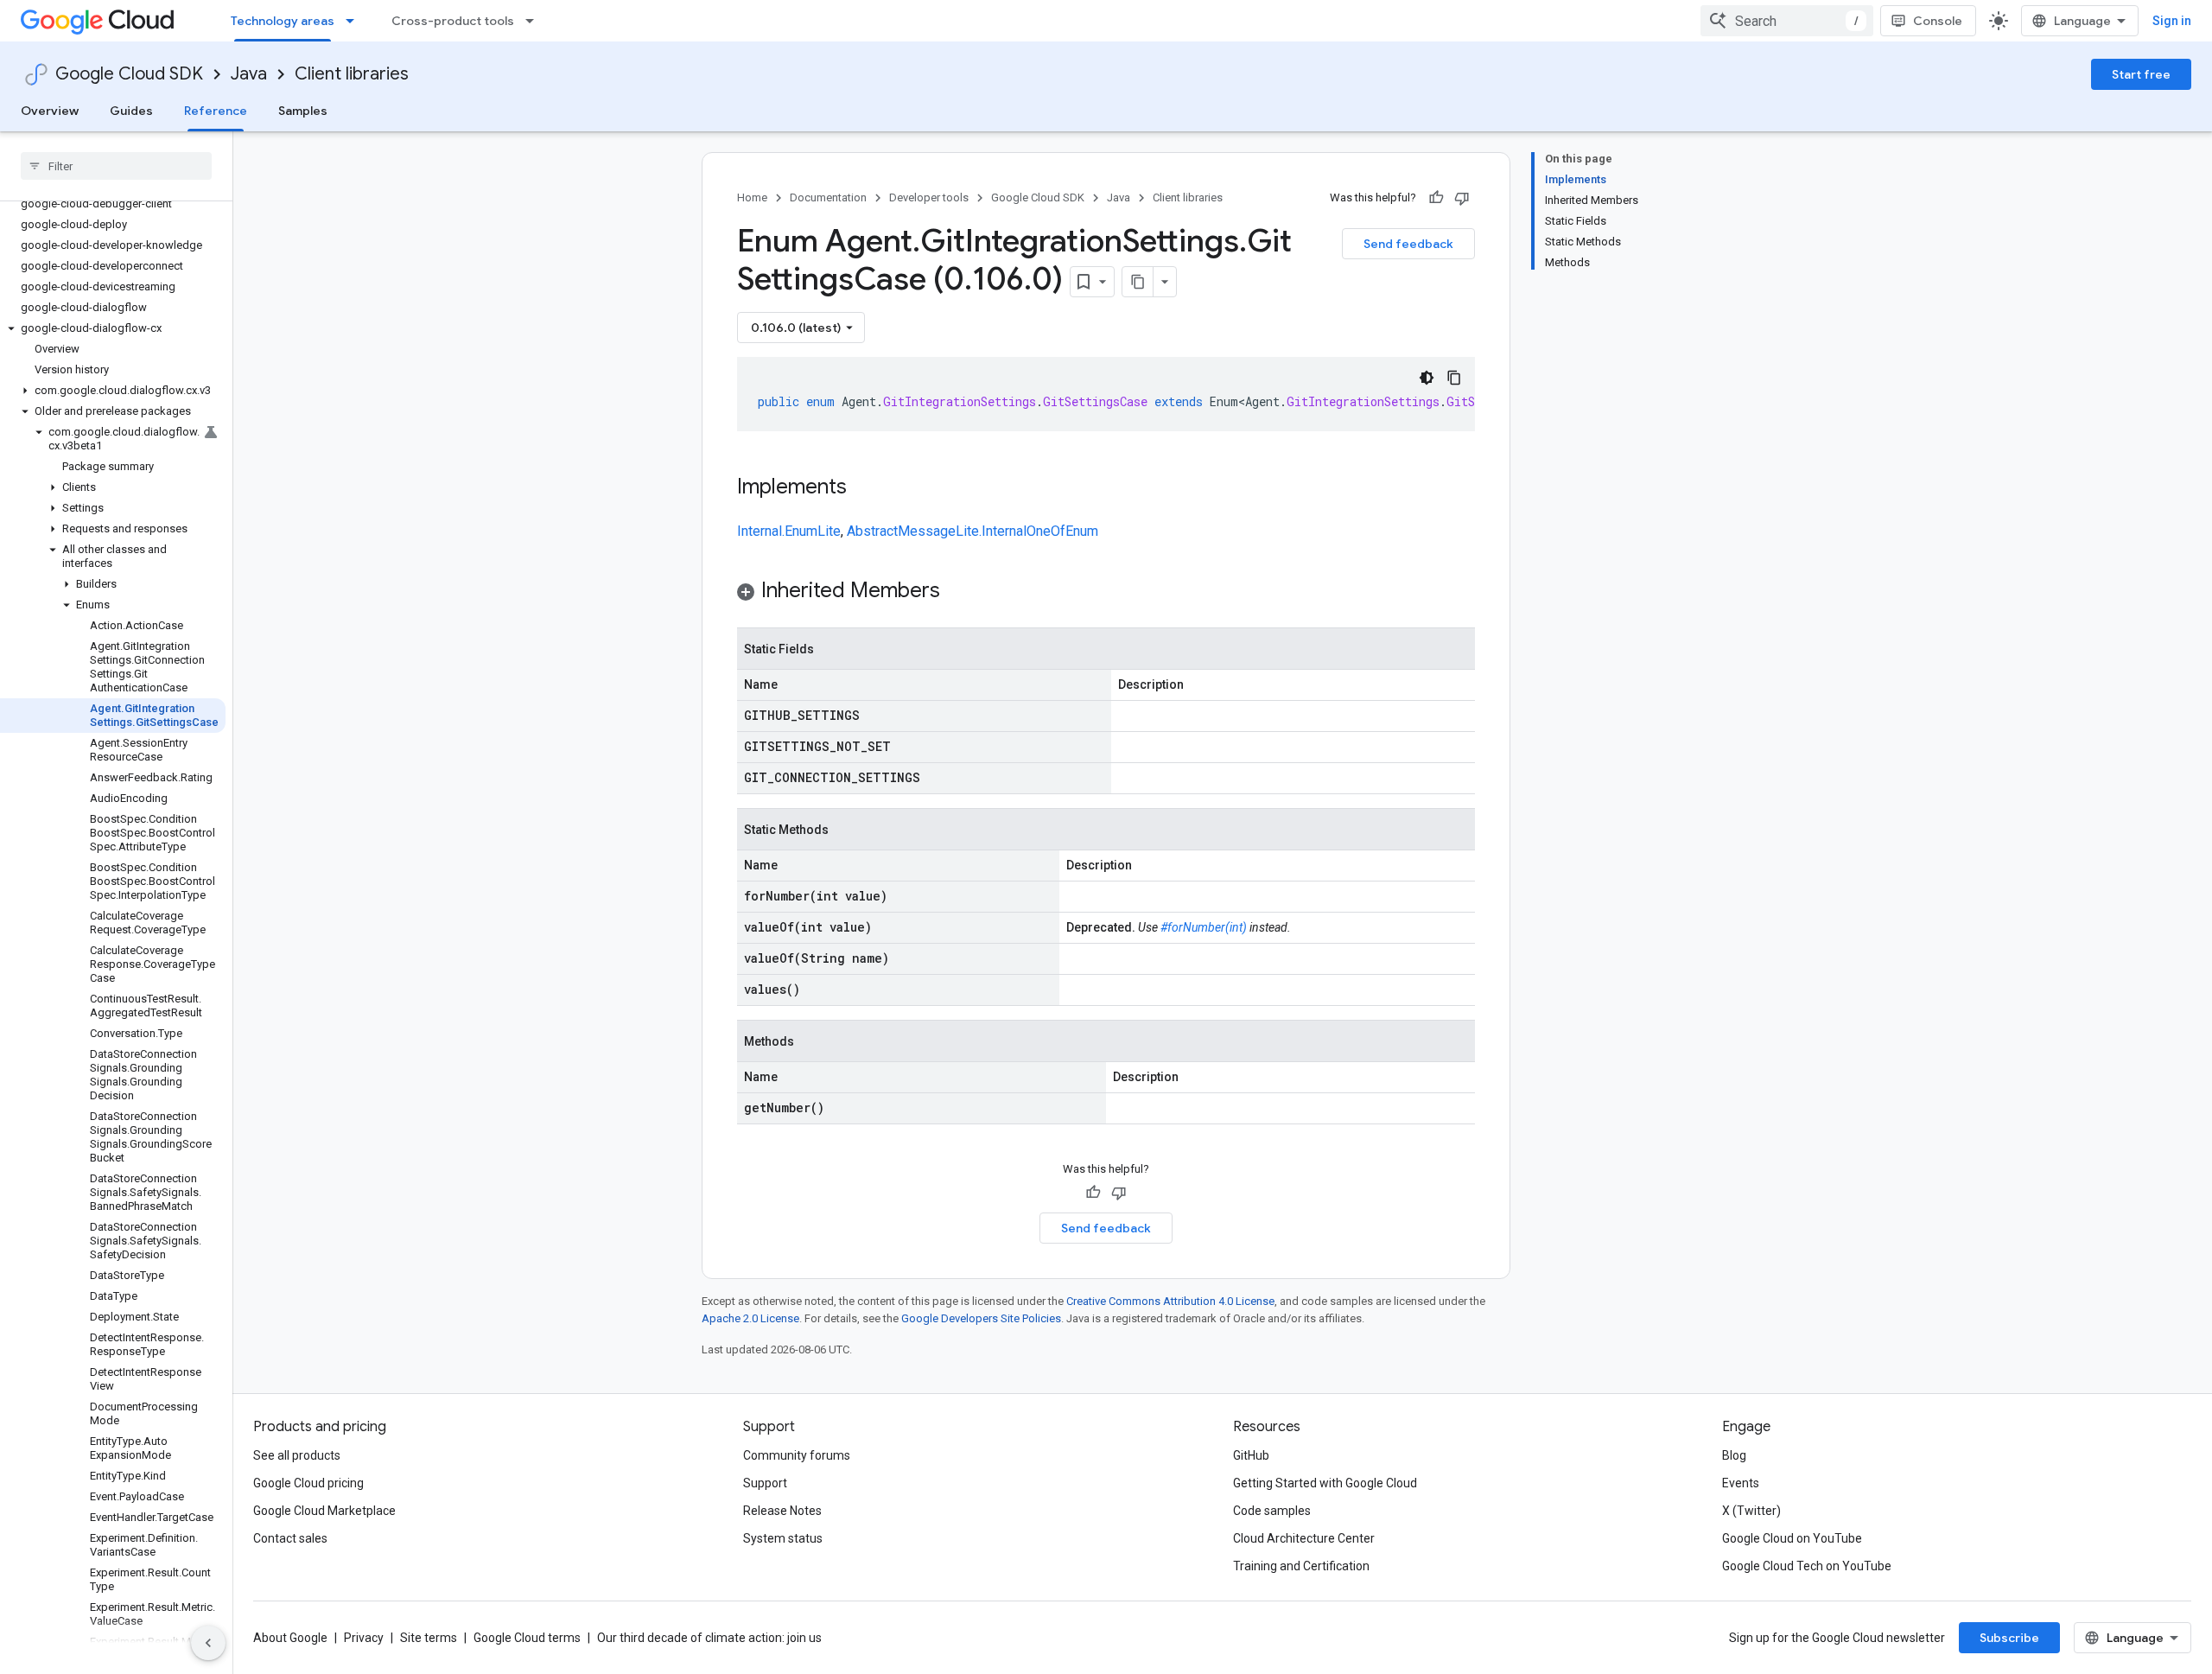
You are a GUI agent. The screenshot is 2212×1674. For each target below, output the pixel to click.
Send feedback (1408, 244)
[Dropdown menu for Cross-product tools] (535, 21)
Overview (50, 111)
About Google (290, 1638)
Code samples (1272, 1511)
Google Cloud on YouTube (1792, 1538)
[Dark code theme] (1427, 378)
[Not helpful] (1462, 198)
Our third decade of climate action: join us (709, 1638)
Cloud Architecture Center (1304, 1538)
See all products (297, 1455)
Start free (2141, 74)
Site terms (429, 1638)
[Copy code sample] (1454, 378)
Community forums (797, 1455)
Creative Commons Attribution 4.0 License (1170, 1301)
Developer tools (929, 197)
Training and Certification (1301, 1566)
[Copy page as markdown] (1138, 282)
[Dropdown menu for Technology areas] (355, 21)
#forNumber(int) (1204, 927)
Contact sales (290, 1538)
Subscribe (2009, 1638)
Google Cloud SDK (129, 74)
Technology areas (283, 21)
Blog (1734, 1455)
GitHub (1251, 1455)
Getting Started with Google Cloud (1325, 1483)
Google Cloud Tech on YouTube (1807, 1566)
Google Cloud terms (527, 1638)
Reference (216, 111)
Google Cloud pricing (308, 1483)
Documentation (828, 197)
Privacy (364, 1638)
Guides (131, 111)
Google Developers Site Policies (981, 1318)
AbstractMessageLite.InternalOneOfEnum (973, 531)
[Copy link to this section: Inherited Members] (957, 592)
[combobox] (1787, 21)
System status (783, 1538)
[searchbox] (116, 166)
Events (1741, 1483)
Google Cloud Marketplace (324, 1511)
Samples (303, 111)
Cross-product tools (453, 21)
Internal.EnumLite (789, 531)
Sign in (2172, 21)
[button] (113, 328)
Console (1938, 21)
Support (765, 1483)
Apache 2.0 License (750, 1318)
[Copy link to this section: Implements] (864, 488)
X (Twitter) (1751, 1511)
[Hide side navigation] (208, 1643)
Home (752, 197)
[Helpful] (1436, 198)
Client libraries (352, 74)
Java (249, 74)
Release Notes (782, 1511)
